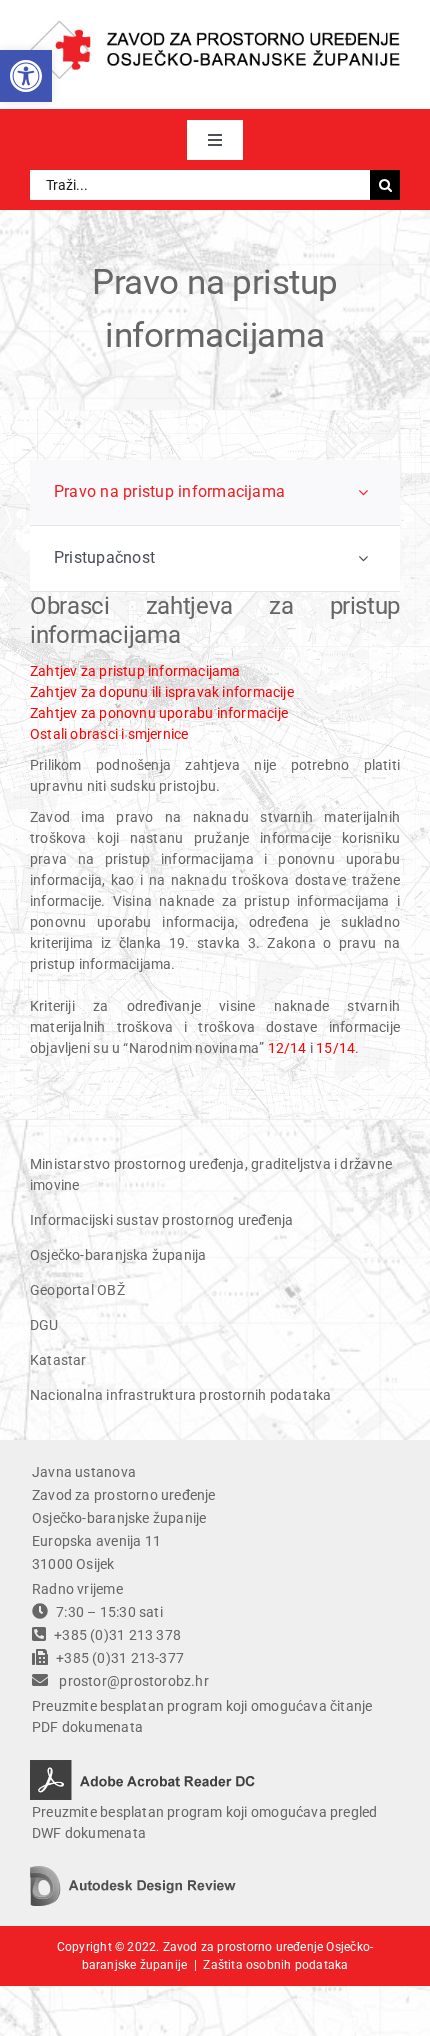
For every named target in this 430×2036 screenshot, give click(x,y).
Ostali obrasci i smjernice (109, 734)
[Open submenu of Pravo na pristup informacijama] (363, 492)
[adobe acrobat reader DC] (143, 1767)
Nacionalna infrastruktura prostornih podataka (180, 1395)
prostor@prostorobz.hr (133, 1681)
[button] (26, 76)
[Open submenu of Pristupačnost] (363, 558)
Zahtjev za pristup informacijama (135, 671)
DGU (44, 1325)
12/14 (287, 1048)
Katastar (58, 1360)
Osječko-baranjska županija (118, 1255)
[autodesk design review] (133, 1873)
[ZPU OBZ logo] (215, 27)
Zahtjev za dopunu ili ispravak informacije (162, 692)
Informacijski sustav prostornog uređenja (161, 1220)
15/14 (335, 1048)
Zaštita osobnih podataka (275, 1965)
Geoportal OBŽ (77, 1290)
